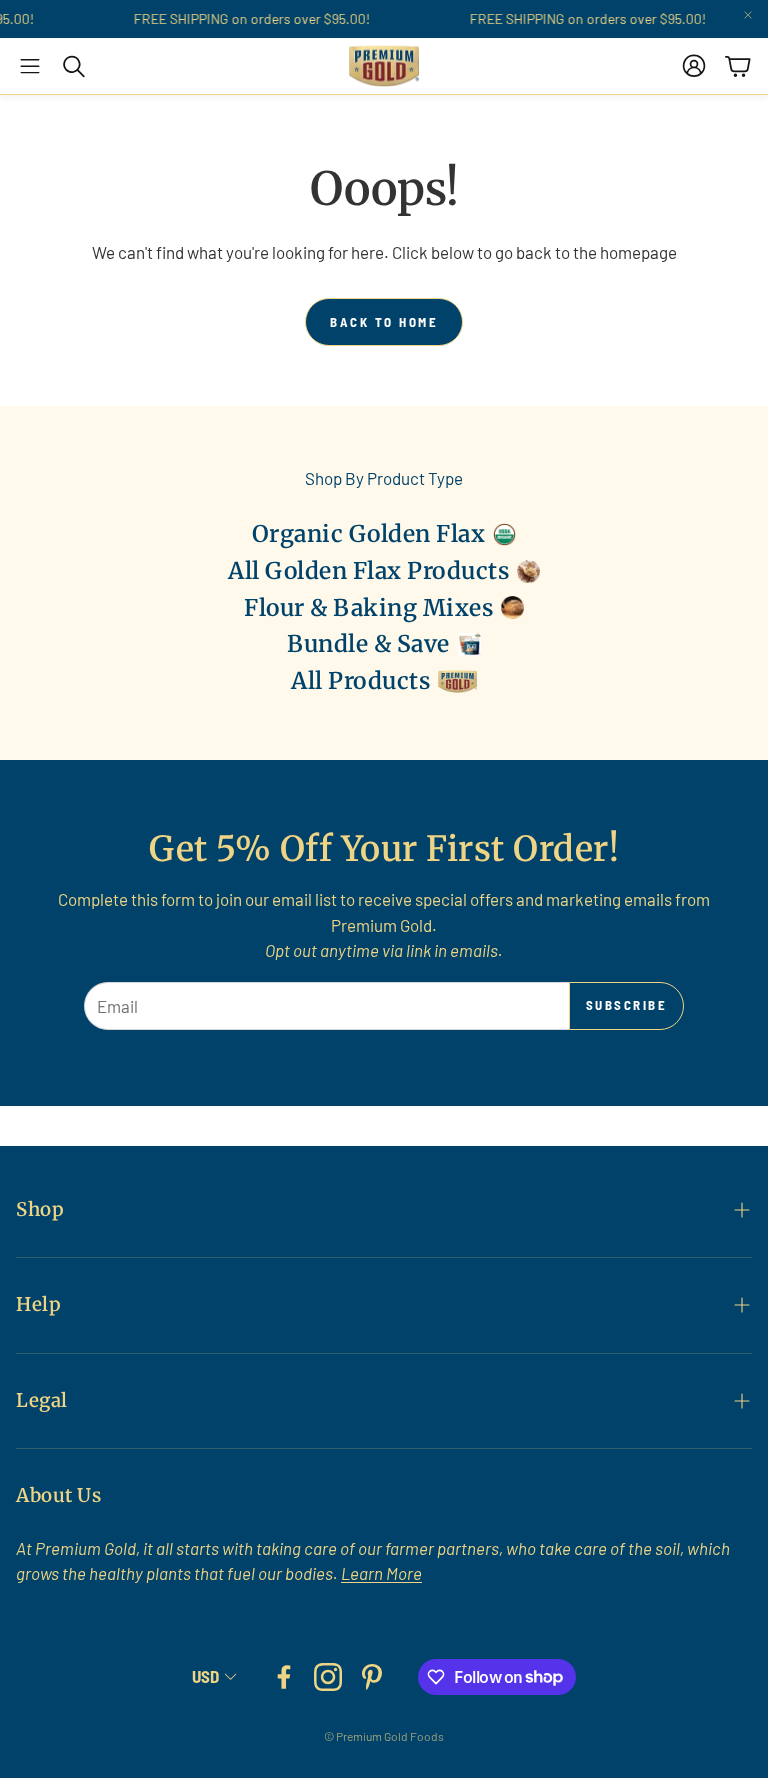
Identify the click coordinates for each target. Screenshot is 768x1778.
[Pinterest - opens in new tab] (372, 1677)
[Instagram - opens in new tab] (328, 1677)
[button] (30, 66)
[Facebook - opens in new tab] (284, 1677)
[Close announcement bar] (748, 15)
